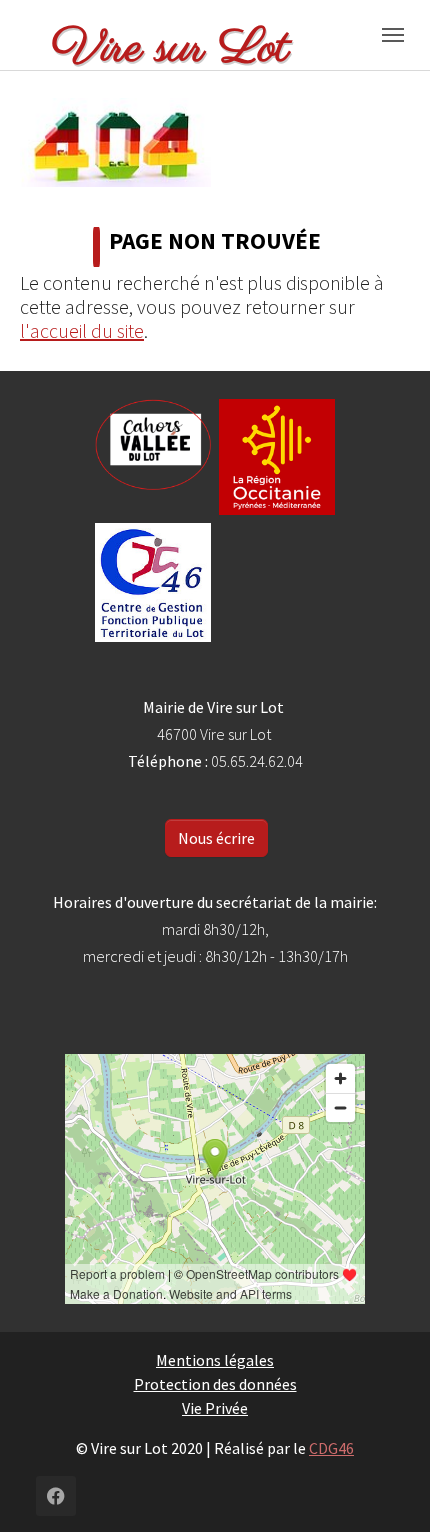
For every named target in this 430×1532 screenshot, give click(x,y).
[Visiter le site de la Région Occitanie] (277, 457)
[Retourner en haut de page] (386, 1488)
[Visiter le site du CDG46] (153, 582)
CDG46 (331, 1448)
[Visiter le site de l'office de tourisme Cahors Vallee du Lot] (153, 445)
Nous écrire (216, 838)
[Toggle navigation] (393, 35)
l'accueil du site (82, 330)
